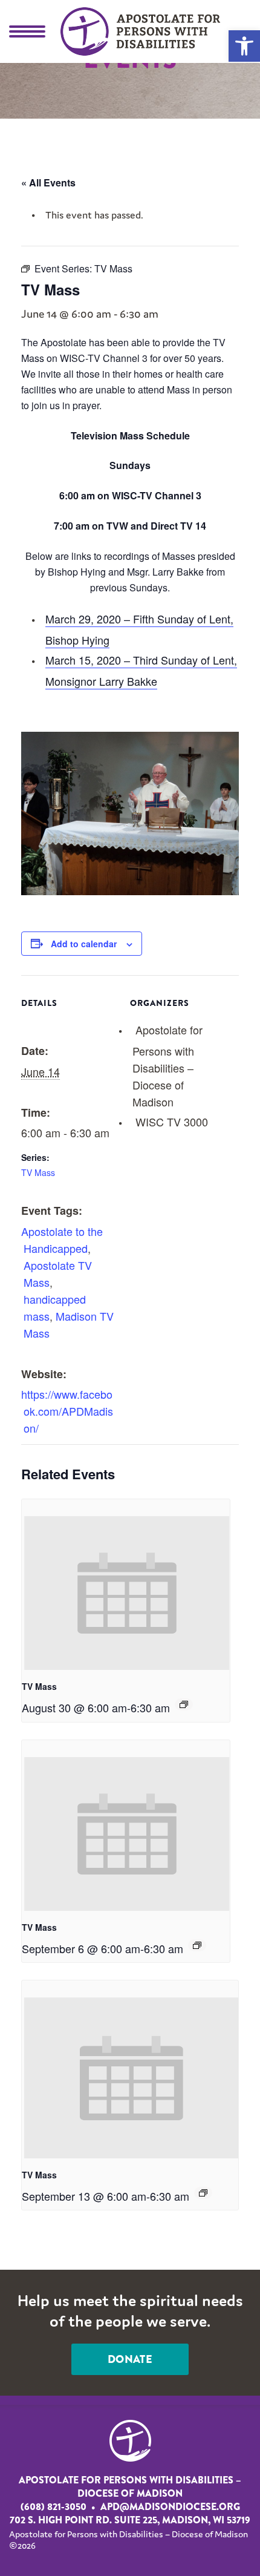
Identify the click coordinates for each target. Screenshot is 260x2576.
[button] (244, 46)
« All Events (48, 182)
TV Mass (38, 1172)
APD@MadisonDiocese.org (170, 2507)
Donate (130, 2359)
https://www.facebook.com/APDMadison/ (67, 1411)
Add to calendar (84, 944)
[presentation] (127, 1593)
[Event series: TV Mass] (184, 1704)
